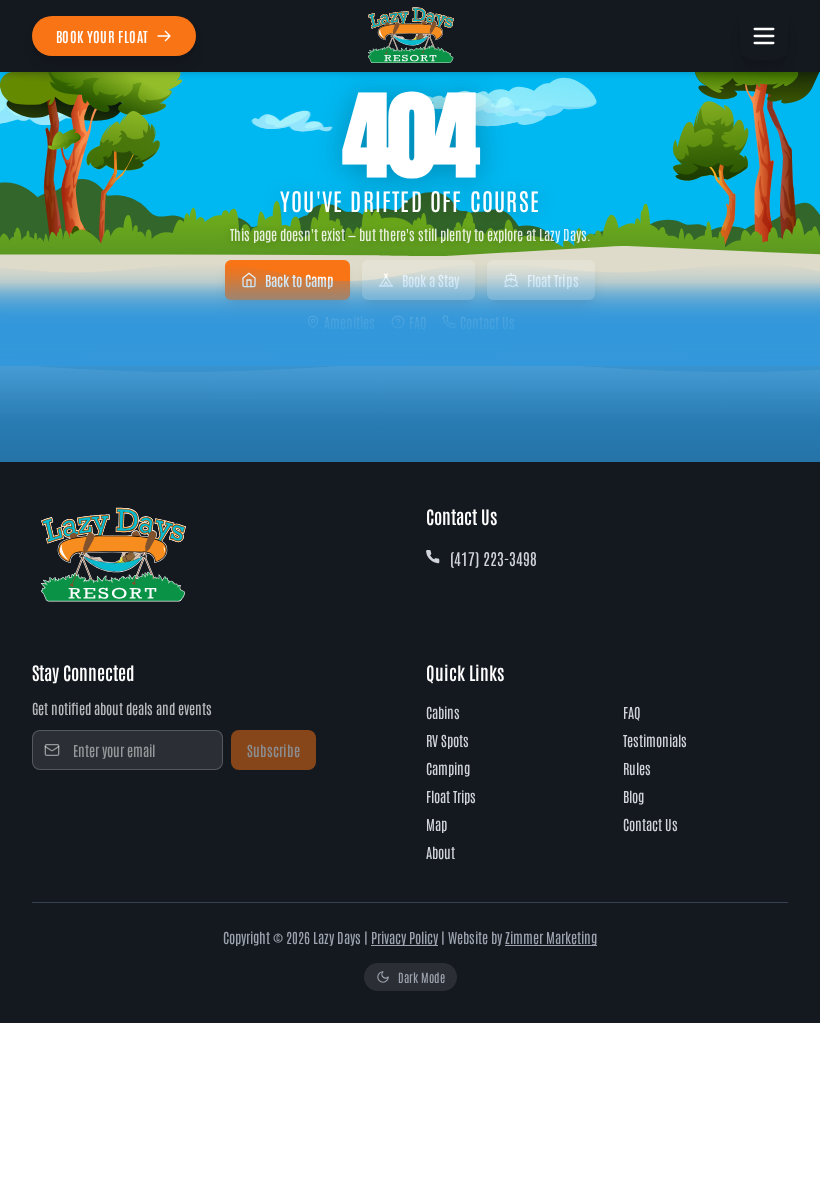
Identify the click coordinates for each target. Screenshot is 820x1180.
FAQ (417, 322)
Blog (633, 796)
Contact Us (487, 322)
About (440, 852)
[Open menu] (764, 36)
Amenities (349, 322)
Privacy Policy (404, 937)
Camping (448, 768)
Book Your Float (102, 36)
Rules (637, 768)
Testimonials (655, 740)
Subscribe (273, 750)
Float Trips (553, 280)
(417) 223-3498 (493, 558)
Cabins (443, 712)
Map (436, 824)
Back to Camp (299, 280)
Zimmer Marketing (551, 937)
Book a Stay (430, 280)
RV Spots (447, 740)
